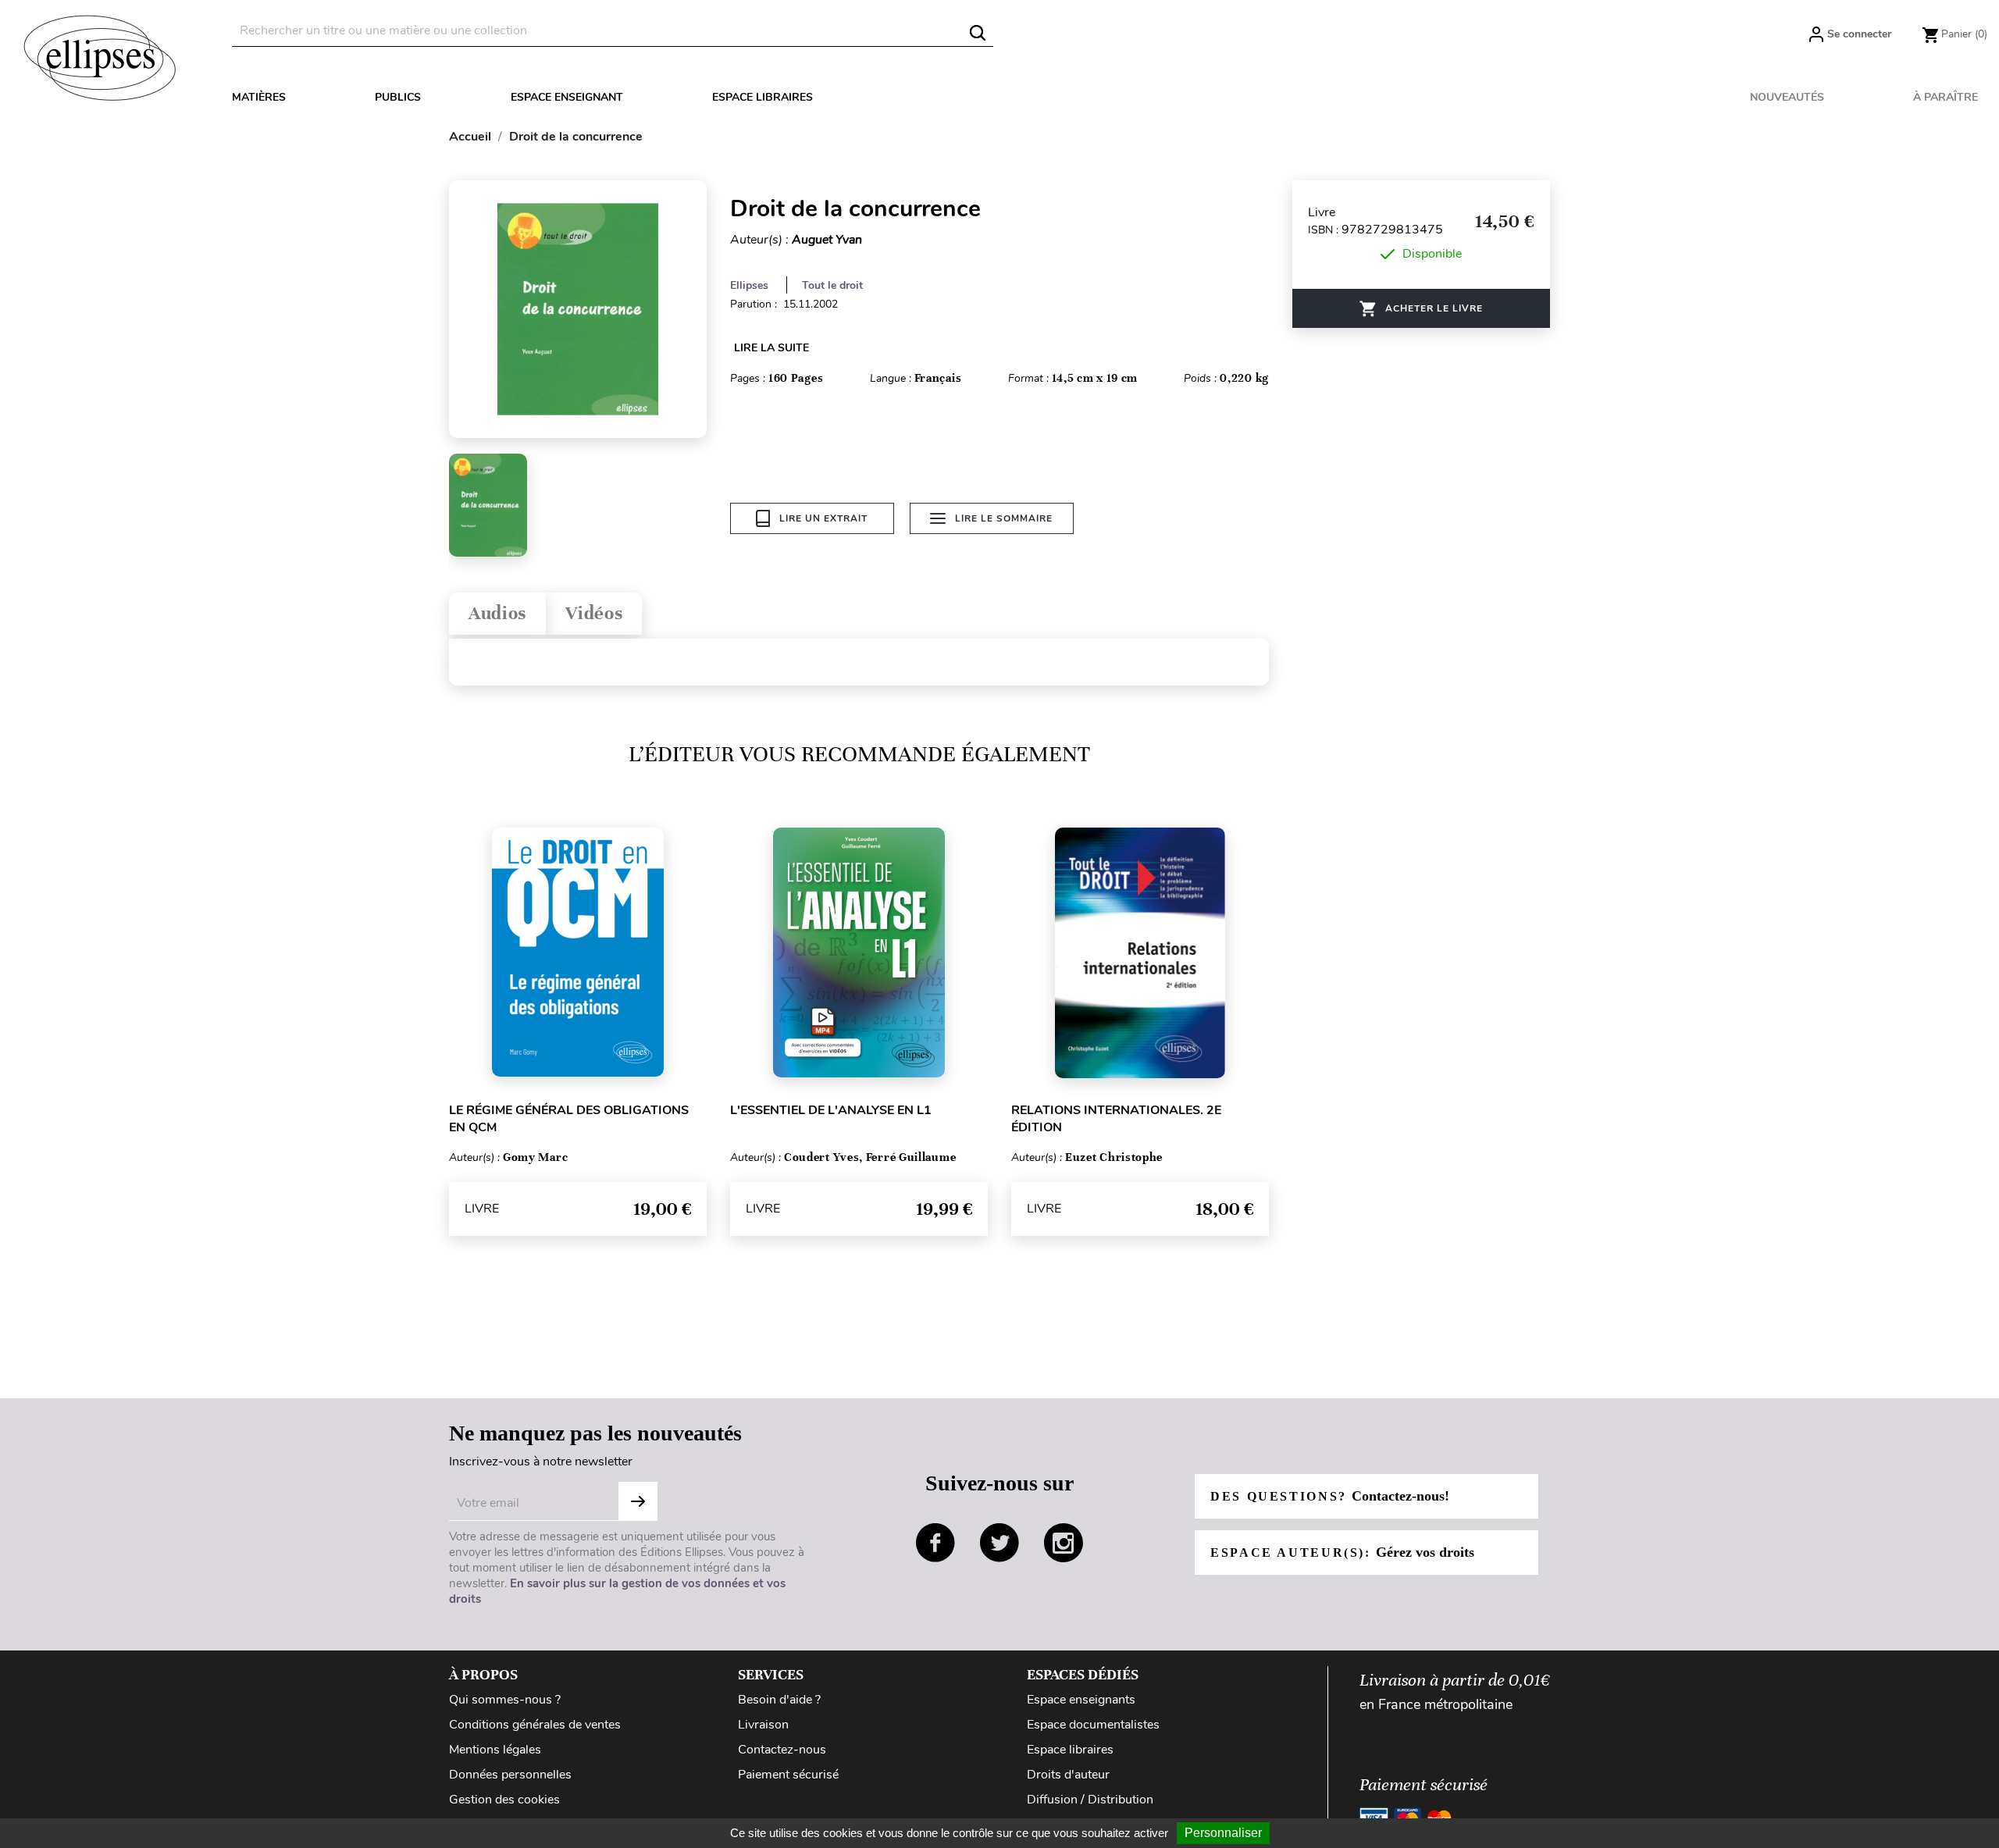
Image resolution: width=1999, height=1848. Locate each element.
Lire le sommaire (1004, 518)
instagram (1064, 1543)
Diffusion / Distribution (1090, 1800)
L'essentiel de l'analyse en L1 (831, 1110)
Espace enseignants (1081, 1700)
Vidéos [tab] (594, 613)
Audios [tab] (497, 613)
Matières (259, 97)
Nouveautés (1787, 97)
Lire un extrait (823, 518)
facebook (935, 1543)
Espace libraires (763, 97)
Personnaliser (1223, 1833)
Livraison (763, 1725)
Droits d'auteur (1068, 1775)
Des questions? (1330, 1496)
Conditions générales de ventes (535, 1725)
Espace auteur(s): (1342, 1552)
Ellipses (749, 285)
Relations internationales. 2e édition (1116, 1119)
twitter (999, 1543)
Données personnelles (510, 1775)
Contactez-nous (782, 1750)
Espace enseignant (567, 97)
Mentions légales (495, 1750)
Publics (398, 97)
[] (978, 33)
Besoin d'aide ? (779, 1700)
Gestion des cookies (504, 1800)
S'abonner (638, 1501)
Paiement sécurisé (788, 1775)
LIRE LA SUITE (771, 348)
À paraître (1946, 97)
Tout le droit (832, 285)
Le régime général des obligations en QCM (569, 1119)
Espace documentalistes (1093, 1725)
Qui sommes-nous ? (505, 1700)
